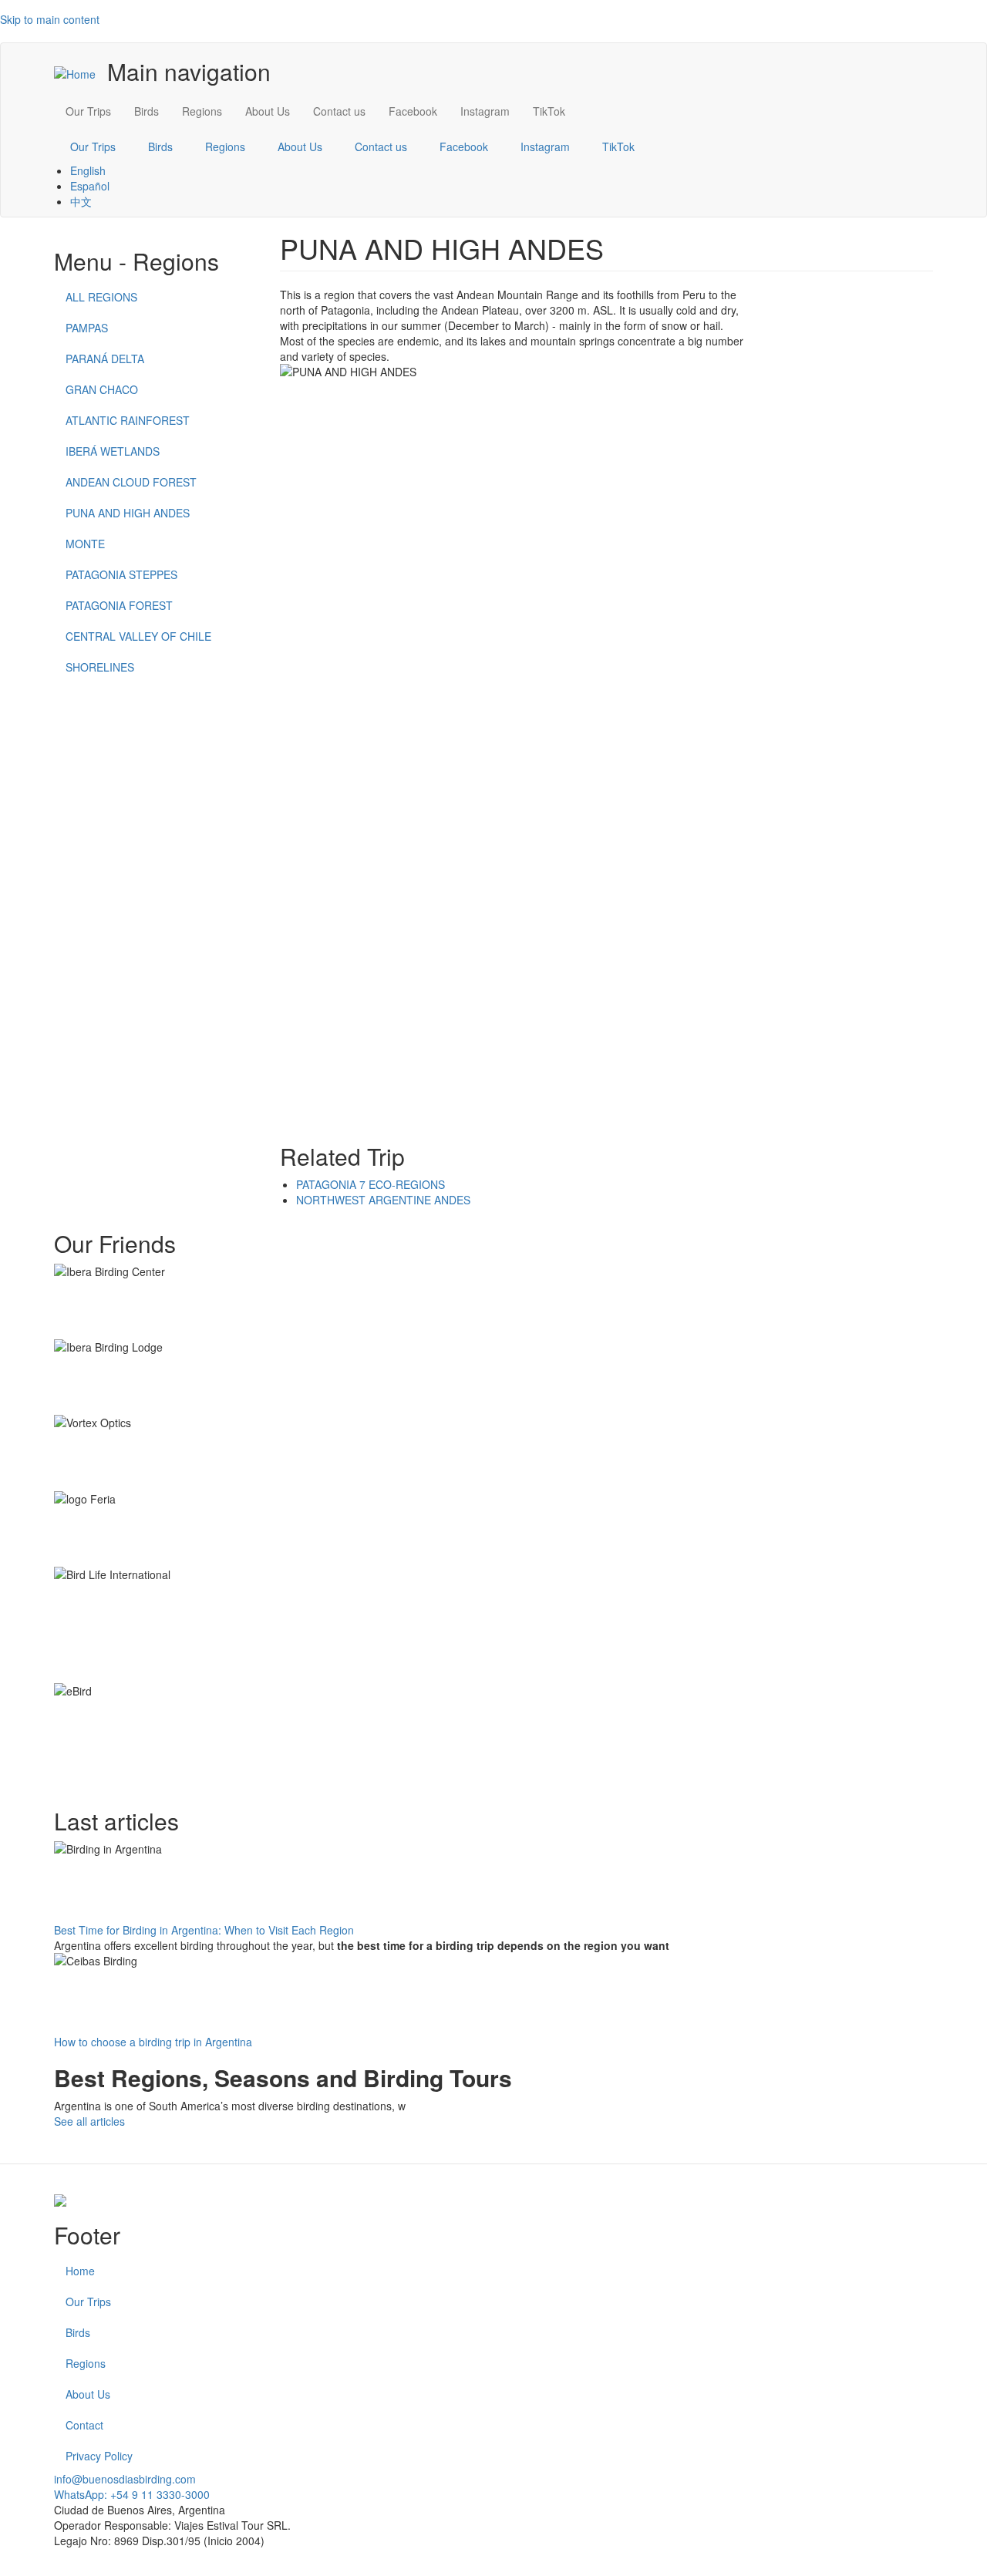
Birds (147, 111)
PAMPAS (87, 328)
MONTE (85, 544)
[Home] (81, 73)
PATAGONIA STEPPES (121, 574)
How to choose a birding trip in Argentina (153, 2042)
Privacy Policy (99, 2456)
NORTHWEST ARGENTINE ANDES (383, 1200)
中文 (81, 201)
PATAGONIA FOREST (119, 605)
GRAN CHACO (102, 389)
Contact (84, 2425)
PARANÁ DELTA (105, 359)
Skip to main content (50, 19)
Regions (202, 111)
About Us (268, 111)
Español (90, 186)
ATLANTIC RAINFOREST (128, 420)
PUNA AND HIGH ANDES (128, 513)
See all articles (89, 2121)
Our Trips (88, 111)
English (88, 170)
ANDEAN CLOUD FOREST (131, 482)
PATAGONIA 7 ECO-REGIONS (371, 1184)
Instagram (485, 111)
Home (80, 2271)
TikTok (549, 111)
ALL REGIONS (101, 297)
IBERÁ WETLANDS (113, 451)
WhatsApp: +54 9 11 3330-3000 (132, 2494)
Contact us (339, 111)
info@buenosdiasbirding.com (125, 2479)
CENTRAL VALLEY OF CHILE (138, 636)
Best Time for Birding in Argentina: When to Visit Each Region (204, 1930)
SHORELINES (100, 667)
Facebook (413, 111)
